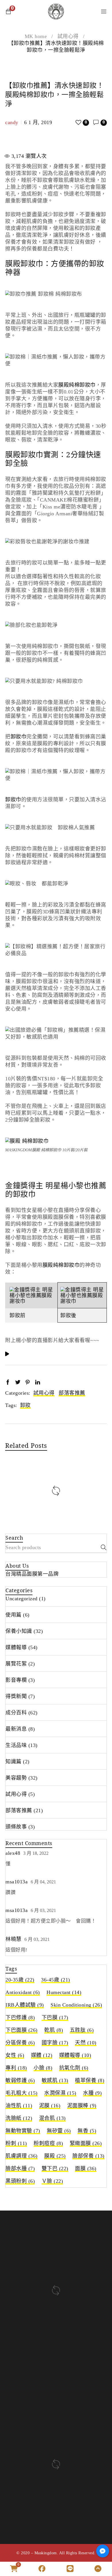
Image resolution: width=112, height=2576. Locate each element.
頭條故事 (16, 1827)
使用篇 (13, 1615)
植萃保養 (90, 2080)
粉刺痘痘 (48, 2143)
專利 (16, 2068)
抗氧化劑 (74, 2068)
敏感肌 (55, 2080)
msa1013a (17, 1882)
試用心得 (68, 36)
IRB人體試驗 (25, 2005)
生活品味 (16, 1745)
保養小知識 (19, 1631)
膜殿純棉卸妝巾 (77, 385)
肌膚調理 (22, 2156)
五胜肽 (82, 2030)
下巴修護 (20, 2018)
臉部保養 (88, 2156)
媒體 (42, 2055)
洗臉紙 (19, 2118)
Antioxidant (23, 1992)
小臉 (43, 2068)
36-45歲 (56, 1980)
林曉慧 (13, 1939)
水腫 (92, 2093)
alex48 (13, 1853)
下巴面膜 (22, 2030)
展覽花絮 (16, 1664)
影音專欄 (16, 1680)
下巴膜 (55, 2018)
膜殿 (55, 2156)
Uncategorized (22, 1599)
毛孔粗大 (22, 2093)
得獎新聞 (16, 1696)
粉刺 (16, 2143)
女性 (15, 2055)
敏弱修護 (20, 2080)
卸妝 (25, 1405)
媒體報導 (16, 1647)
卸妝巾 (19, 737)
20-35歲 (20, 1980)
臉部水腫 (20, 2168)
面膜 (86, 2168)
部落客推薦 (72, 1393)
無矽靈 (59, 2131)
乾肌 (54, 2030)
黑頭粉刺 (20, 2181)
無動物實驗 (23, 2131)
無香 (87, 2131)
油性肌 (19, 2106)
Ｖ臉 (52, 2181)
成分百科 (16, 1713)
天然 (86, 2043)
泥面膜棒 (82, 2106)
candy (12, 122)
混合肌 (52, 2118)
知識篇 (13, 1762)
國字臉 (55, 2043)
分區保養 (20, 2043)
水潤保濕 (60, 2093)
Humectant (64, 1992)
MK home (36, 36)
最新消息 (16, 1729)
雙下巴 (55, 2168)
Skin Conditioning (76, 2005)
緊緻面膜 (86, 2143)
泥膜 (50, 2106)
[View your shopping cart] (8, 11)
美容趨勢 (16, 1778)
